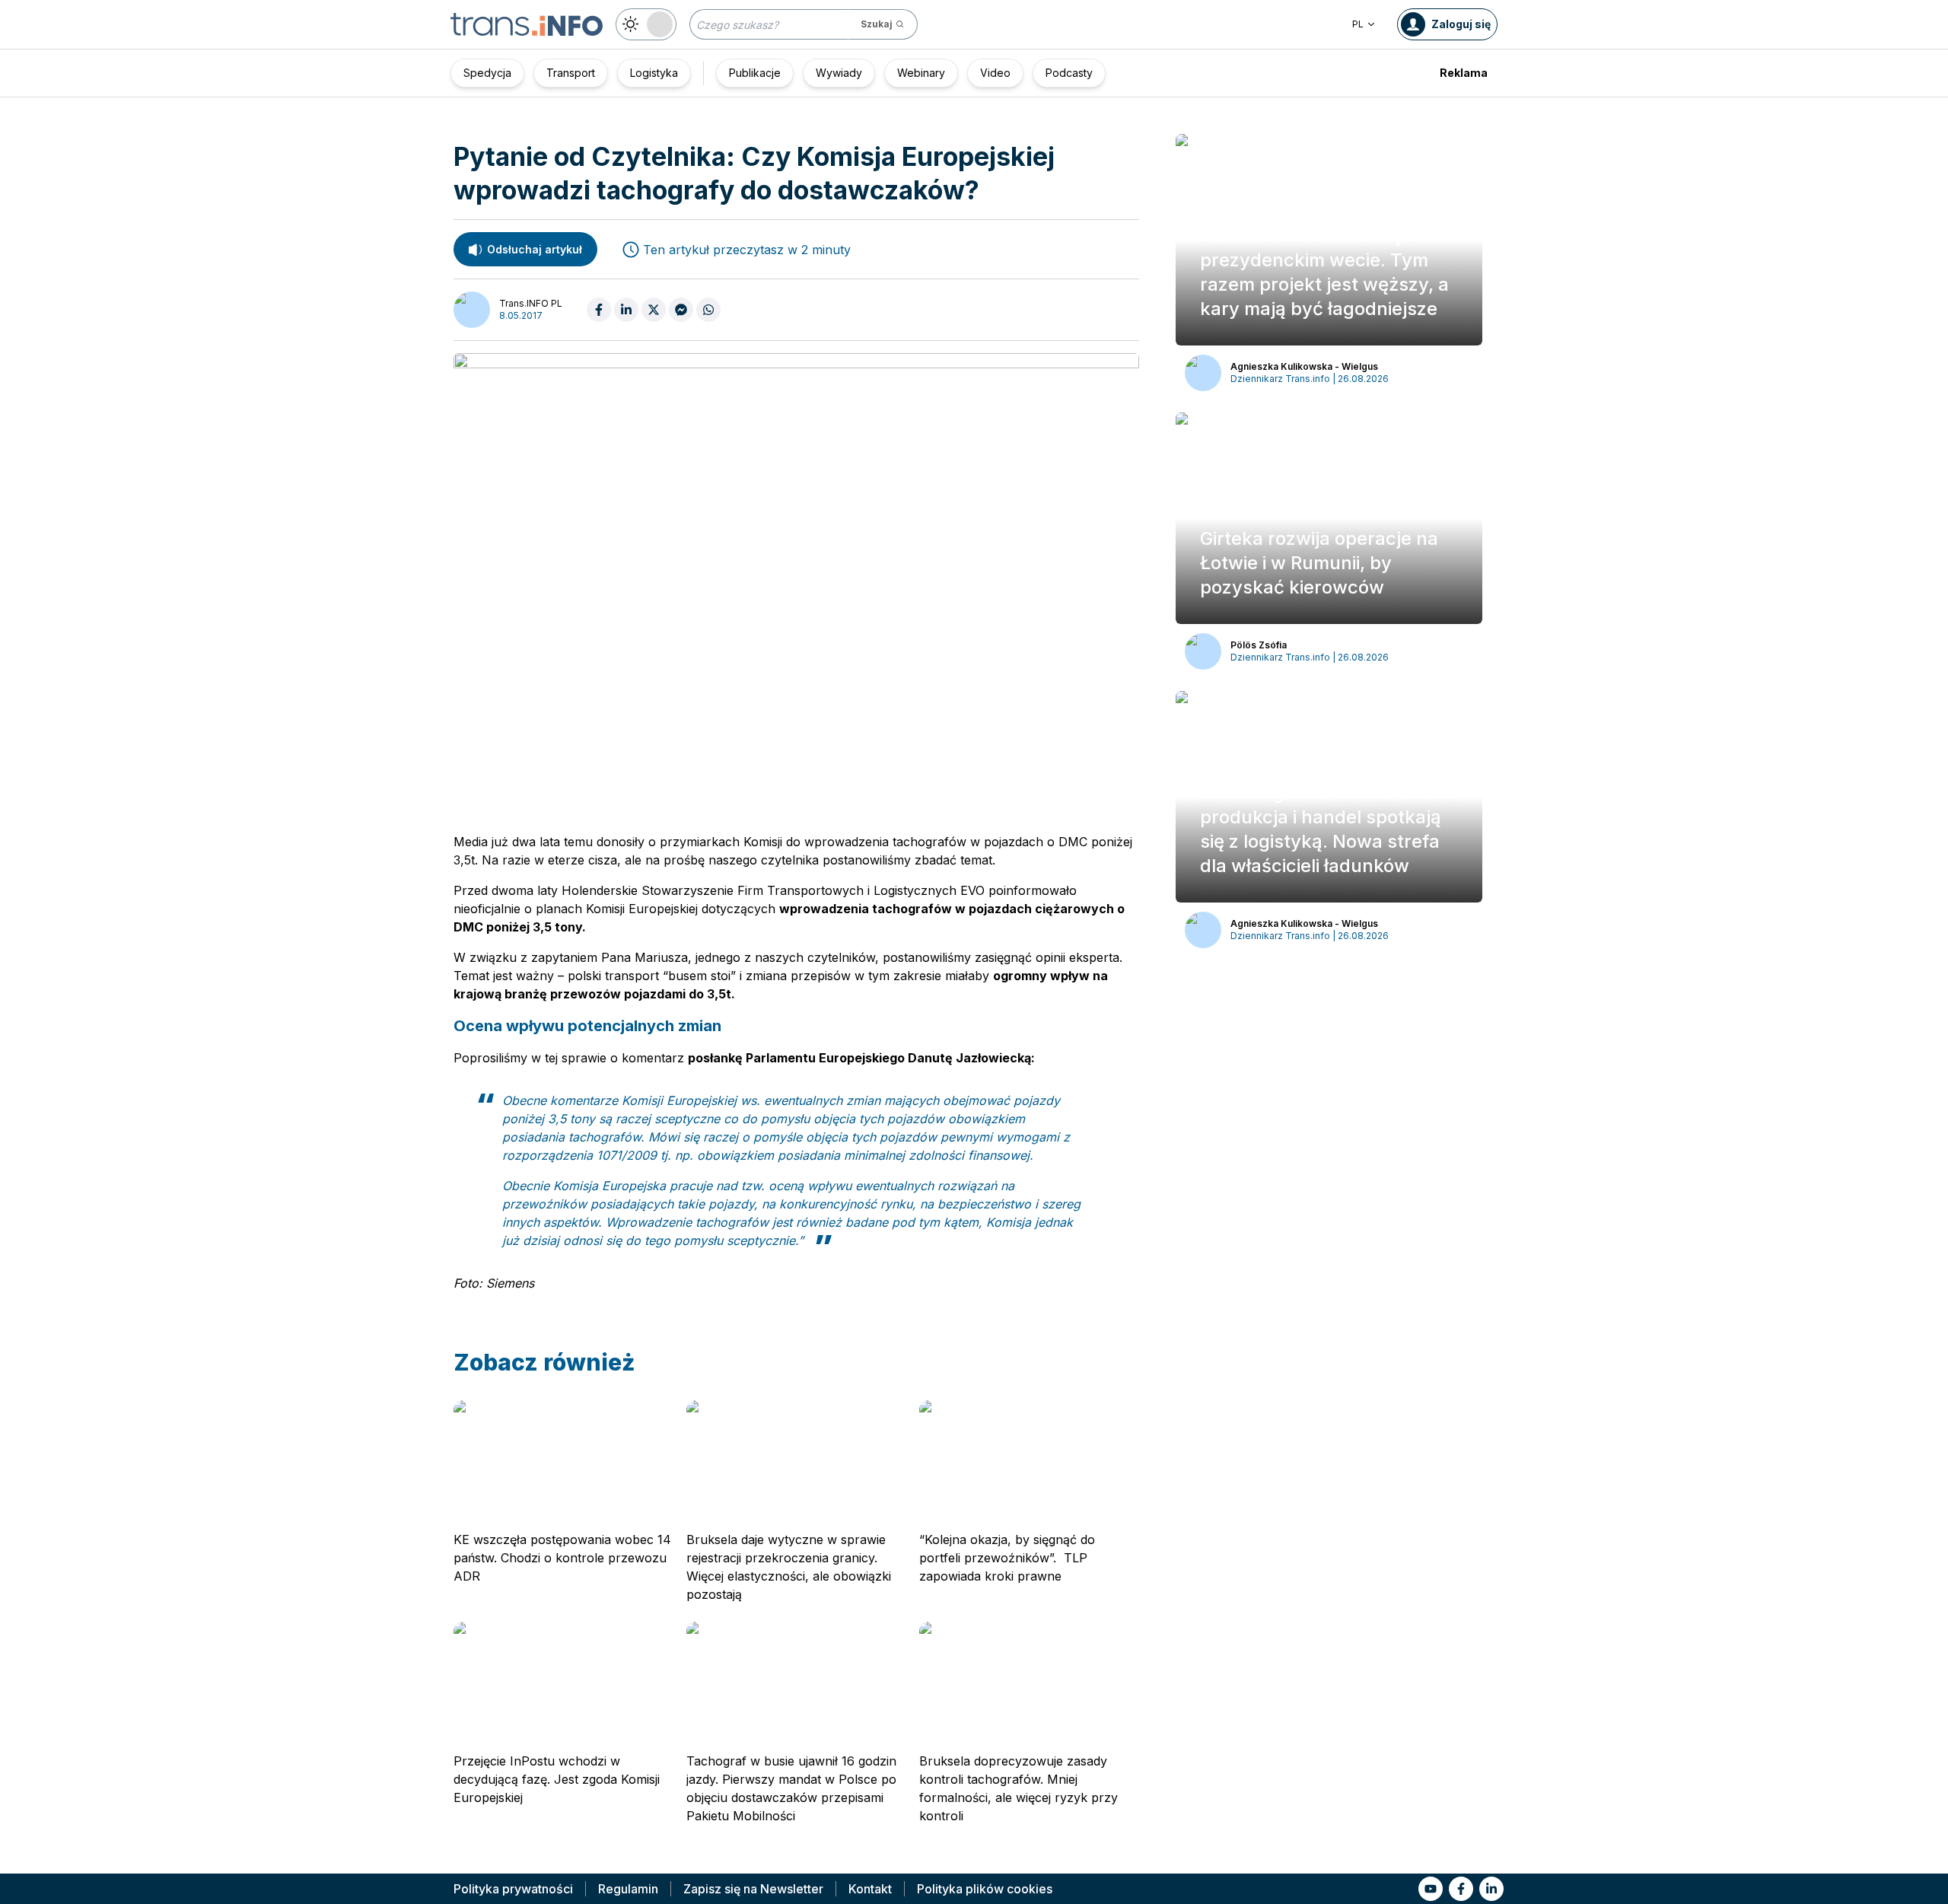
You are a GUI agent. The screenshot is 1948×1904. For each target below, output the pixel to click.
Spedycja (487, 73)
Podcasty (1069, 73)
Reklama (1464, 73)
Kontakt (870, 1889)
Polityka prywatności (513, 1889)
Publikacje (755, 73)
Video (995, 73)
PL (1358, 24)
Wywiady (839, 73)
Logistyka (654, 73)
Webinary (921, 73)
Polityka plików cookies (985, 1889)
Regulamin (628, 1889)
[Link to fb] (1461, 1889)
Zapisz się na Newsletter (753, 1889)
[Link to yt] (1431, 1889)
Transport (571, 73)
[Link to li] (1491, 1889)
